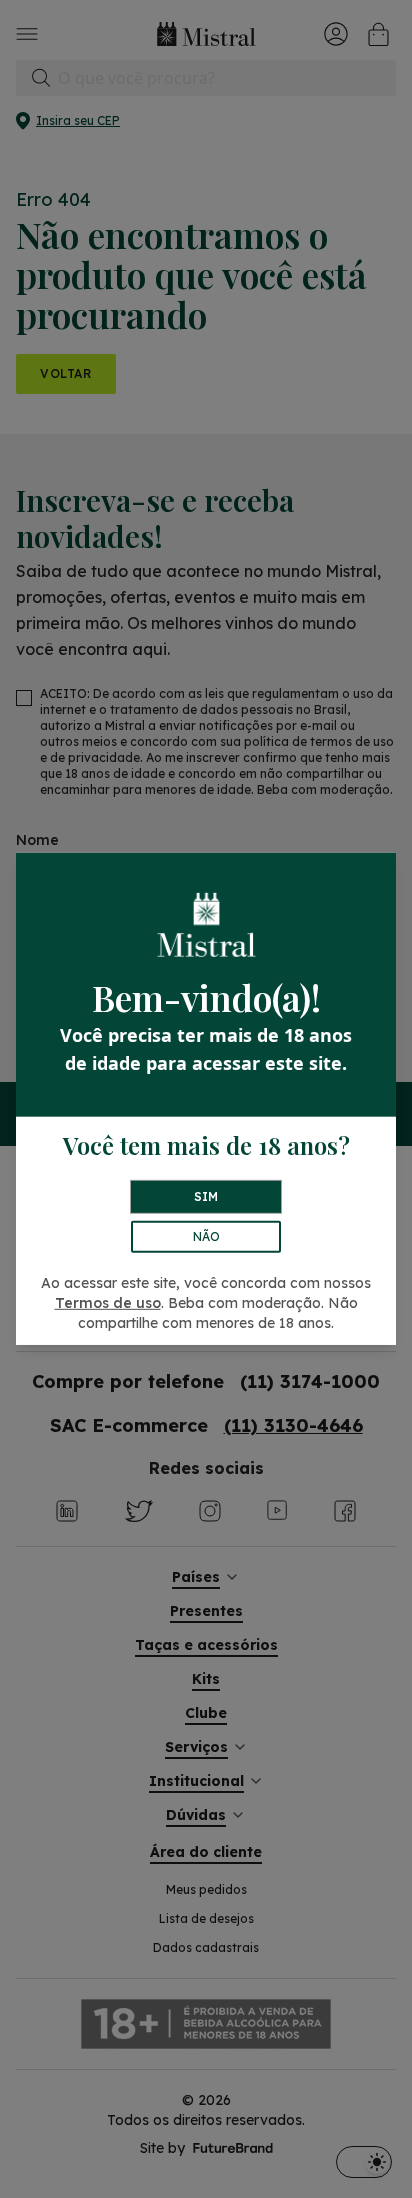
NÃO (206, 1236)
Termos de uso (108, 1303)
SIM (206, 1196)
